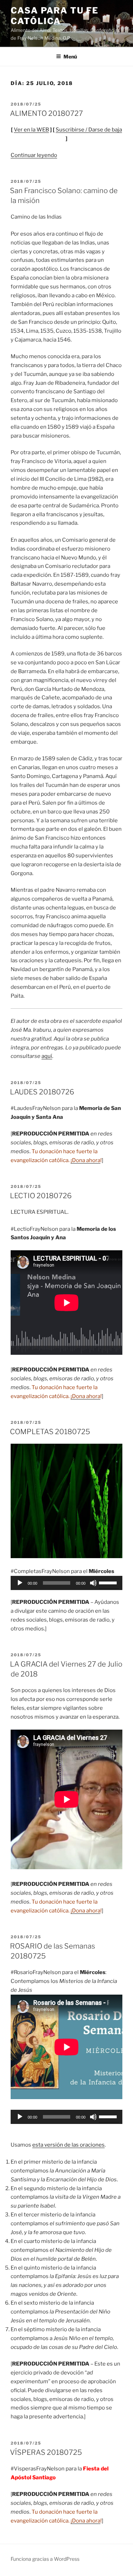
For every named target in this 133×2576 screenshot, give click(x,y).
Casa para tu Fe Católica (55, 16)
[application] (66, 1583)
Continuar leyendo (34, 155)
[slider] (109, 1582)
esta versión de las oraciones (68, 2145)
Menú (70, 57)
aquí (47, 1056)
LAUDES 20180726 (42, 1092)
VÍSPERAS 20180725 (46, 2452)
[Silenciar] (93, 1583)
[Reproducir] (20, 1583)
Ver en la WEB (31, 130)
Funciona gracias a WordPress (45, 2559)
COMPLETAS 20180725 (50, 1432)
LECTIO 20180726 (41, 1196)
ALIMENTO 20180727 (46, 113)
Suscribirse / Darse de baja (89, 130)
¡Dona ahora (85, 1160)
